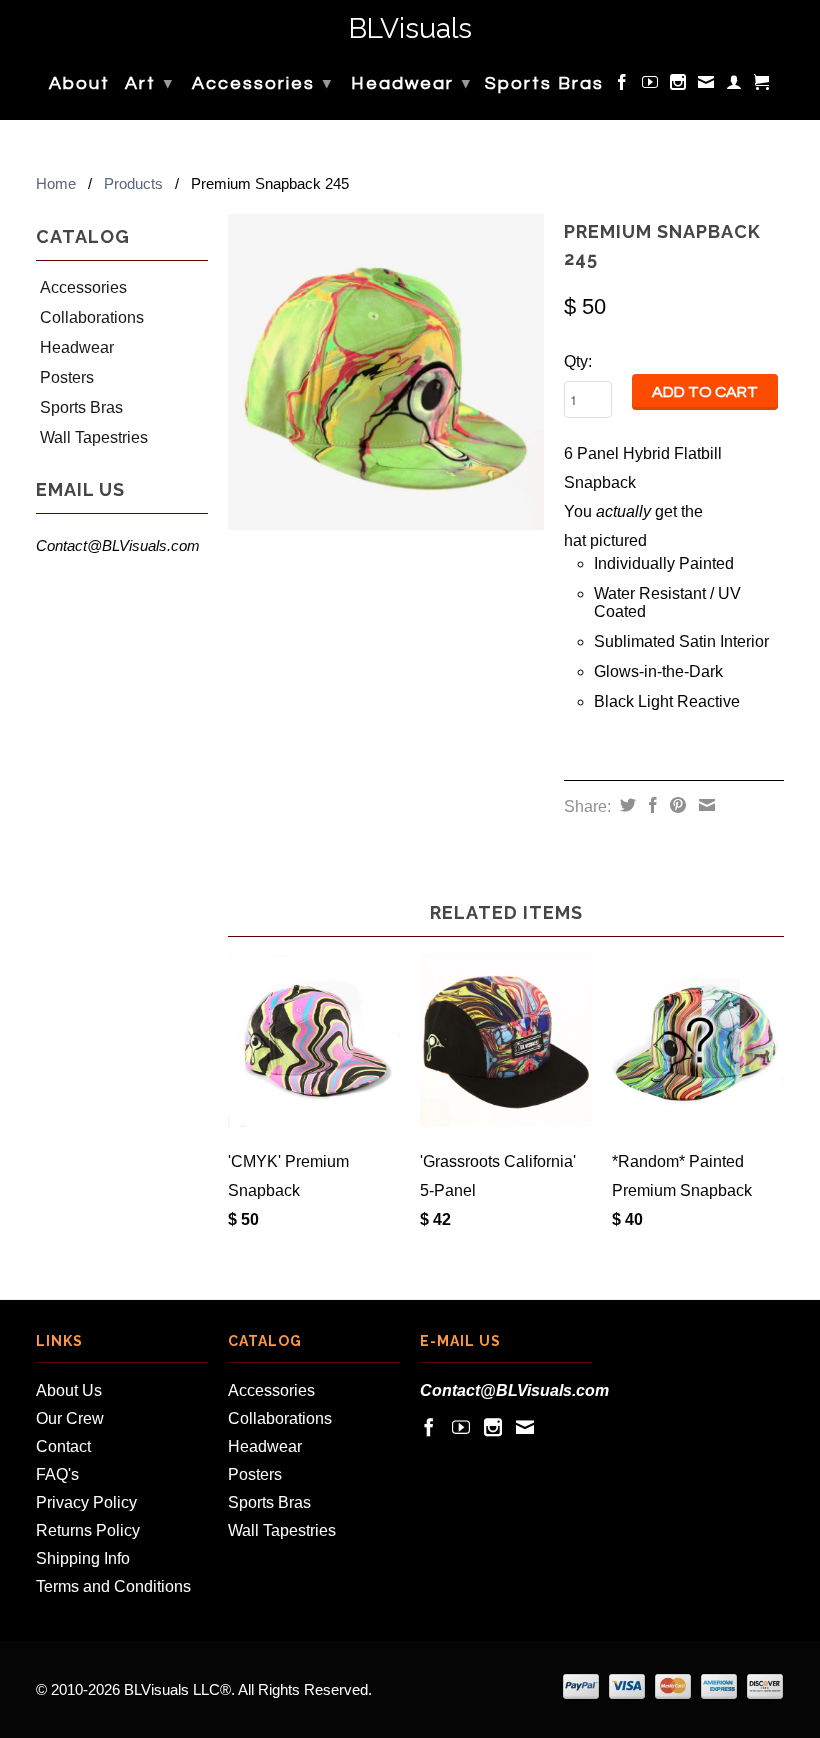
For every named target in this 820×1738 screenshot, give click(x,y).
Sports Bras (544, 84)
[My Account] (735, 86)
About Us (69, 1390)
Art (149, 83)
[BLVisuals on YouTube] (651, 86)
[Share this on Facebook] (650, 805)
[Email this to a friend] (704, 805)
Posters (67, 377)
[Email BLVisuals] (707, 86)
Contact (63, 1446)
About (79, 84)
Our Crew (70, 1418)
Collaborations (92, 317)
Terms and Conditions (113, 1586)
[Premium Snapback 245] (386, 372)
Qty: (578, 361)
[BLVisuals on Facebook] (623, 86)
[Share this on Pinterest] (675, 805)
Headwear (411, 83)
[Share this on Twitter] (625, 805)
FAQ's (57, 1474)
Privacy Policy (86, 1502)
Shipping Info (83, 1558)
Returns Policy (88, 1530)
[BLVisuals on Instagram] (679, 86)
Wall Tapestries (94, 437)
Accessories (262, 83)
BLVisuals (410, 29)
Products (133, 183)
